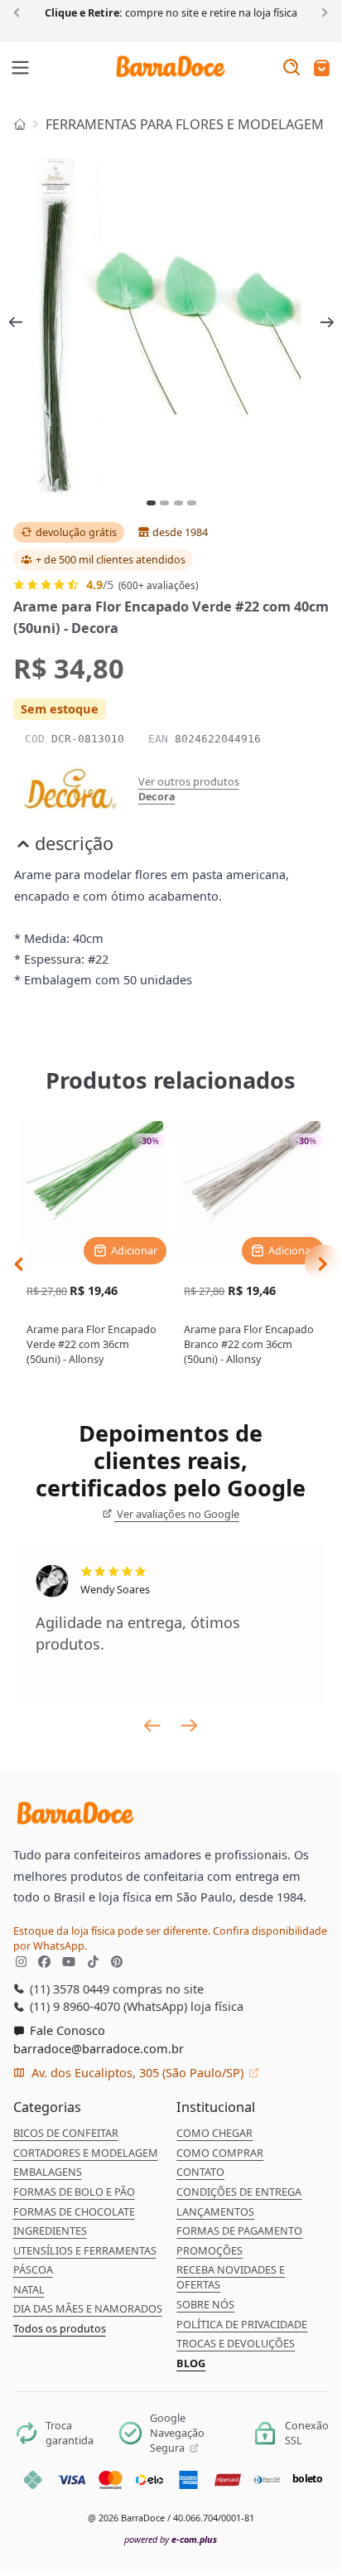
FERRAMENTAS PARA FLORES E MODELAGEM (185, 124)
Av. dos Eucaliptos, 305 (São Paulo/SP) (137, 2072)
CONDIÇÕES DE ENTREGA (239, 2192)
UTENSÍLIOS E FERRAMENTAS (85, 2250)
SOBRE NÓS (205, 2304)
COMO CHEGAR (214, 2133)
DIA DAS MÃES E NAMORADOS (88, 2308)
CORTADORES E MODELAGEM (86, 2153)
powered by (171, 2539)
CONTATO (200, 2172)
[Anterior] (19, 12)
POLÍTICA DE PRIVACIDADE (242, 2324)
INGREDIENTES (50, 2230)
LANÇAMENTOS (215, 2211)
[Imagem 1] (151, 503)
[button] (322, 69)
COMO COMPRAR (220, 2153)
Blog (191, 2363)
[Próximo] (322, 12)
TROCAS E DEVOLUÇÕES (236, 2343)
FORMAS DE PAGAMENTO (239, 2230)
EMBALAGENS (48, 2172)
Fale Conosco (66, 2030)
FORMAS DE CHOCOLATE (74, 2211)
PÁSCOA (33, 2269)
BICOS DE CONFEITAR (66, 2133)
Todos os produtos (60, 2328)
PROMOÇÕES (210, 2250)
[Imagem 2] (164, 503)
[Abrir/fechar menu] (21, 69)
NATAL (29, 2289)
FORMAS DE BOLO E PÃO (74, 2192)
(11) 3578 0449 (68, 1989)
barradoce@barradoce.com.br (99, 2048)
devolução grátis (76, 532)
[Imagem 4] (192, 503)
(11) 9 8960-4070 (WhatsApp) (107, 2006)
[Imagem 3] (178, 503)
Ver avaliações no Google (177, 1514)
